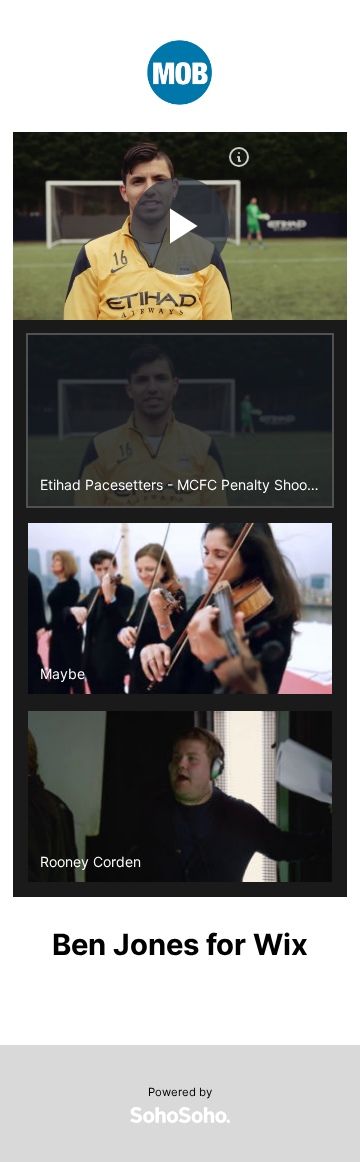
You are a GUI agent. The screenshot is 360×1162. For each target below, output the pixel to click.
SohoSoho (180, 1115)
